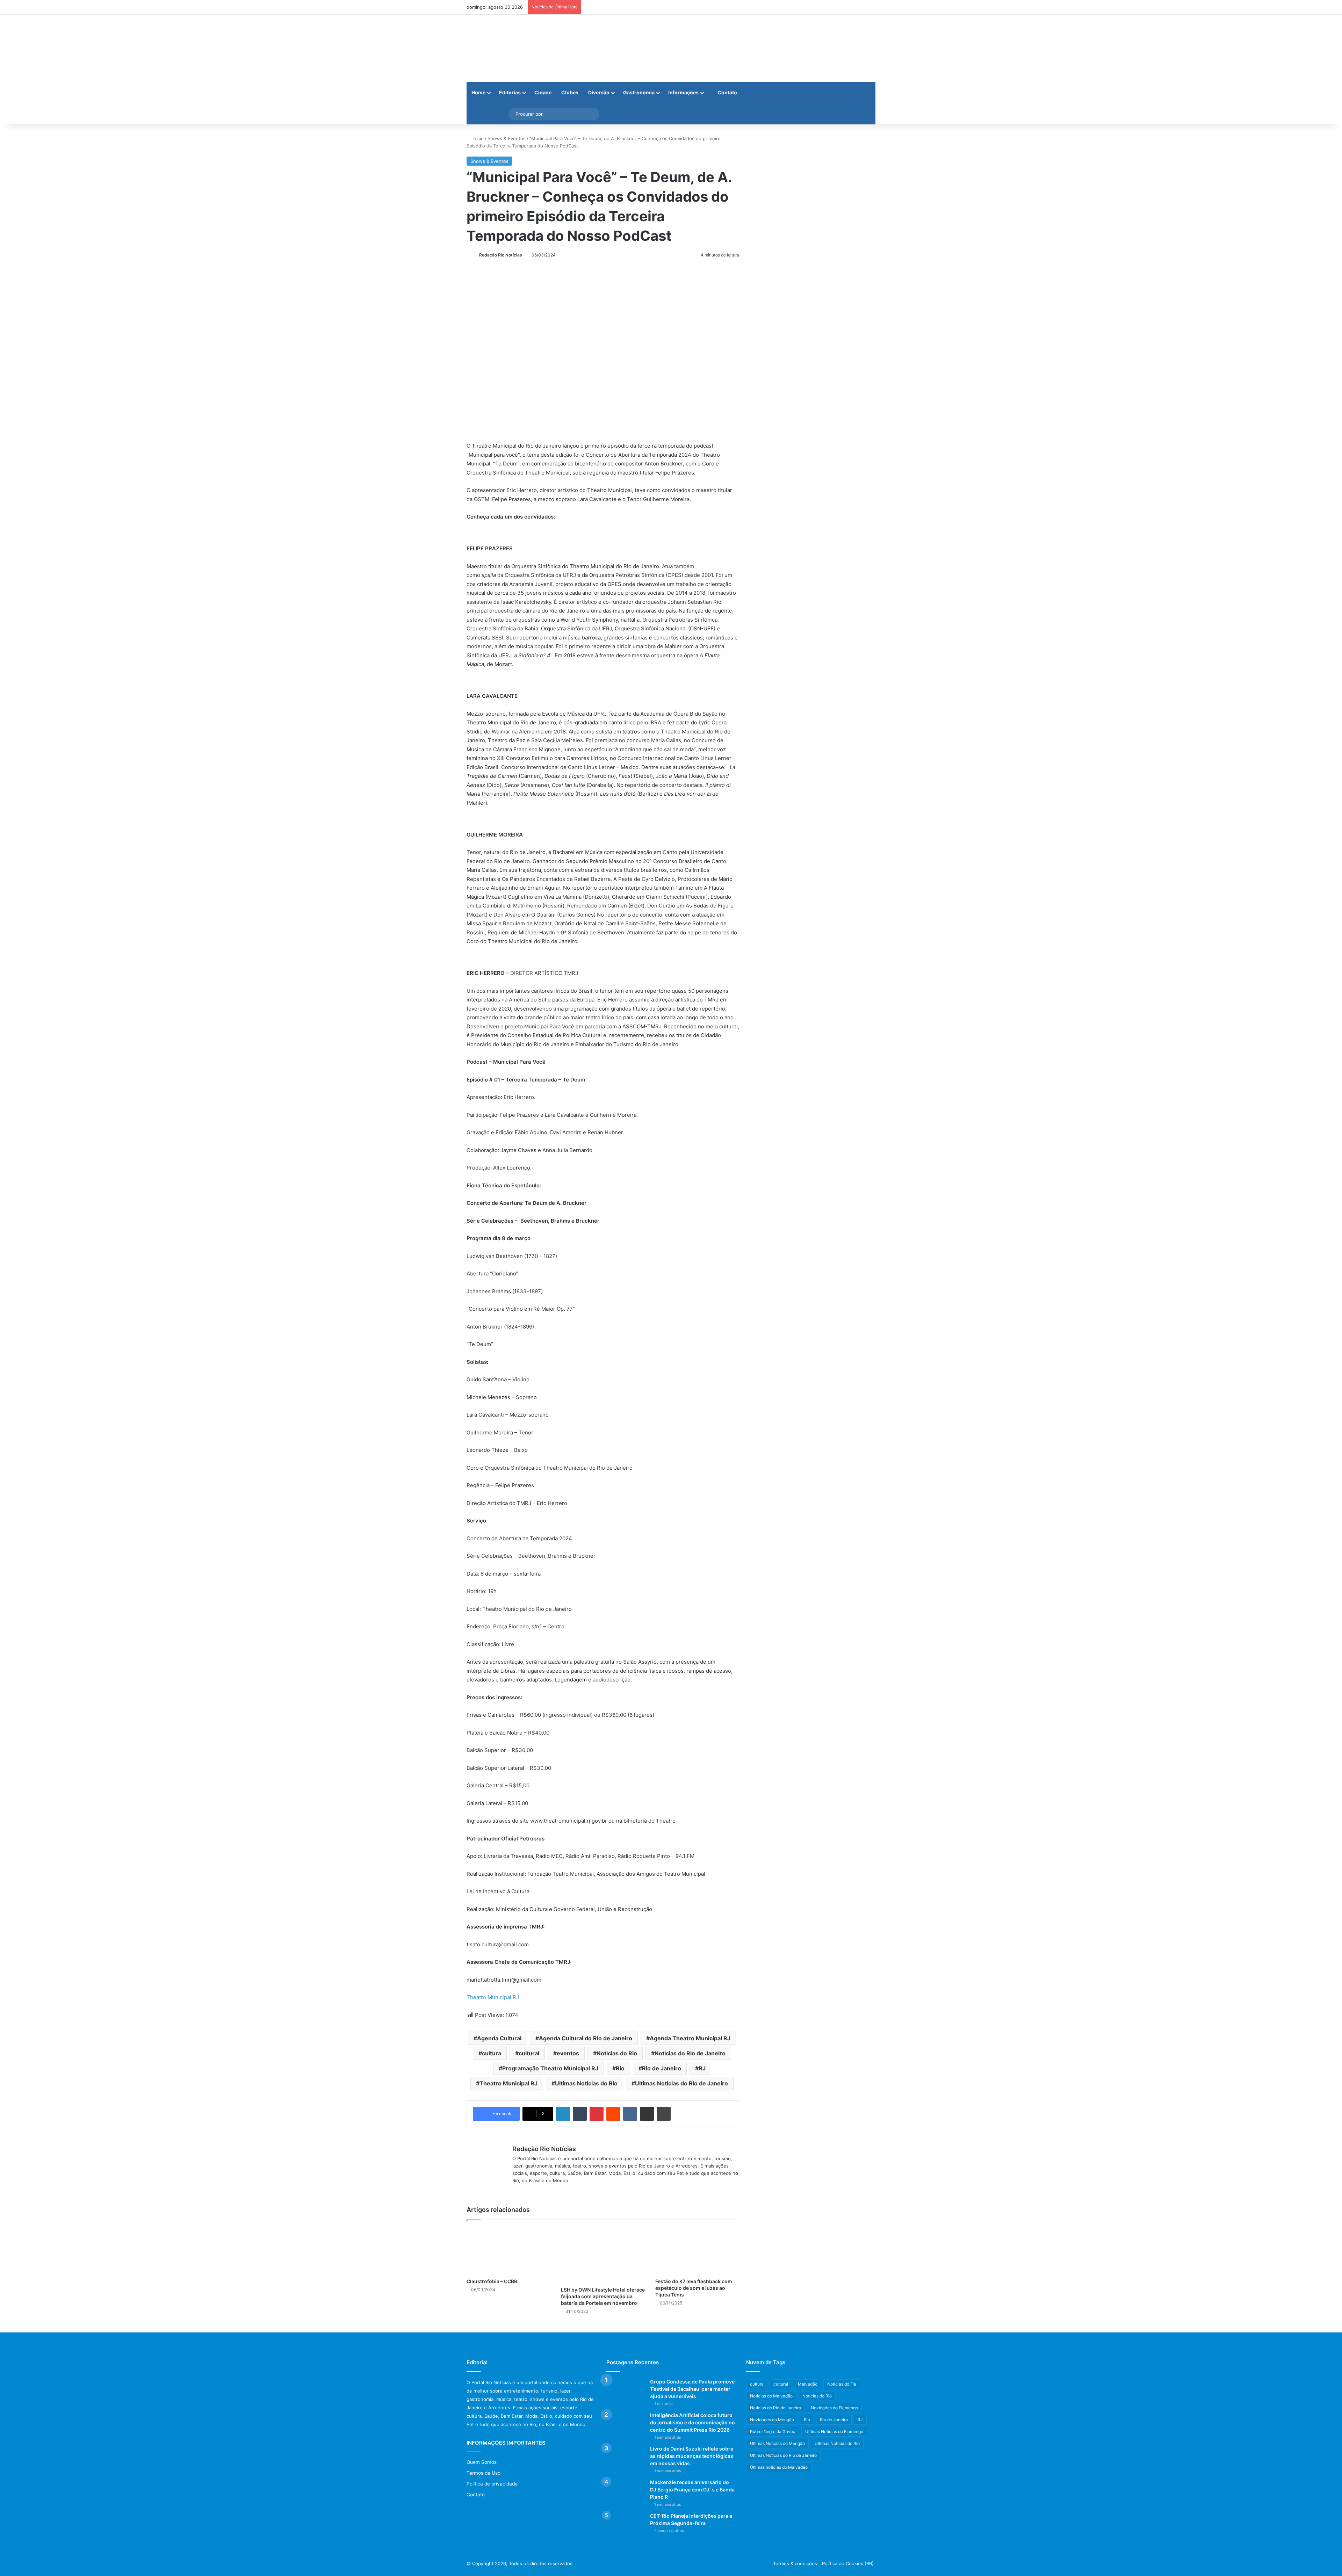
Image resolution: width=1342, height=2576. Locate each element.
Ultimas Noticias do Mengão (777, 2443)
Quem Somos (482, 2462)
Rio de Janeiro (662, 2068)
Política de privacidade (492, 2484)
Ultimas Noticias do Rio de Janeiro (681, 2083)
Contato (727, 92)
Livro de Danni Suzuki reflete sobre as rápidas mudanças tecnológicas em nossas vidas (692, 2456)
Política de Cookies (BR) (848, 2563)
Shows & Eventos (507, 138)
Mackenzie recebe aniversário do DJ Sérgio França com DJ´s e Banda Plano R (692, 2490)
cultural (529, 2053)
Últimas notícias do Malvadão (779, 2467)
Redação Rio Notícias (501, 255)
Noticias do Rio (617, 2053)
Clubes (570, 92)
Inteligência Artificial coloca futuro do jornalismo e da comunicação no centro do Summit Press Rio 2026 (692, 2422)
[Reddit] (613, 2114)
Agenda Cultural (499, 2038)
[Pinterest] (597, 2114)
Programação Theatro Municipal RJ (550, 2068)
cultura (492, 2053)
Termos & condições (795, 2563)
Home (478, 92)
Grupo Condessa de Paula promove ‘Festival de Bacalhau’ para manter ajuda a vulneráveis (692, 2389)
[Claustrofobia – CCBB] (508, 2251)
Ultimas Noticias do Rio (586, 2083)
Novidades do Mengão (772, 2420)
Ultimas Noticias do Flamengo (834, 2432)
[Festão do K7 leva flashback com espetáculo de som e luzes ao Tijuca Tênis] (697, 2251)
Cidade (543, 92)
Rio (620, 2068)
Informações (683, 92)
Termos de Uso (484, 2473)
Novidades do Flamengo (834, 2408)
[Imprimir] (664, 2114)
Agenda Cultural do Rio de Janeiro (586, 2038)
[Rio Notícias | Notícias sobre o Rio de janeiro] (510, 48)
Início (477, 138)
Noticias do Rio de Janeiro (690, 2053)
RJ (702, 2068)
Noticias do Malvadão (771, 2396)
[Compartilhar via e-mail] (647, 2114)
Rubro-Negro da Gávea (773, 2432)
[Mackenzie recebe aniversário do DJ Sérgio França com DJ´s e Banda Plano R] (626, 2492)
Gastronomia (639, 92)
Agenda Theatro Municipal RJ (690, 2038)
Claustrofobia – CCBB (492, 2281)
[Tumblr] (580, 2114)
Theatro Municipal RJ (493, 1997)
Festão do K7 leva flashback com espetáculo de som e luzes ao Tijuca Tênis (694, 2288)
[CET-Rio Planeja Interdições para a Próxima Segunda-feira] (626, 2526)
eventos (568, 2053)
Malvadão (808, 2384)
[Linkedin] (563, 2114)
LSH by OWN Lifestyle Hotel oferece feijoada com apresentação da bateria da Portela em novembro (603, 2296)
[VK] (630, 2114)
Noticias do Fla (842, 2384)
